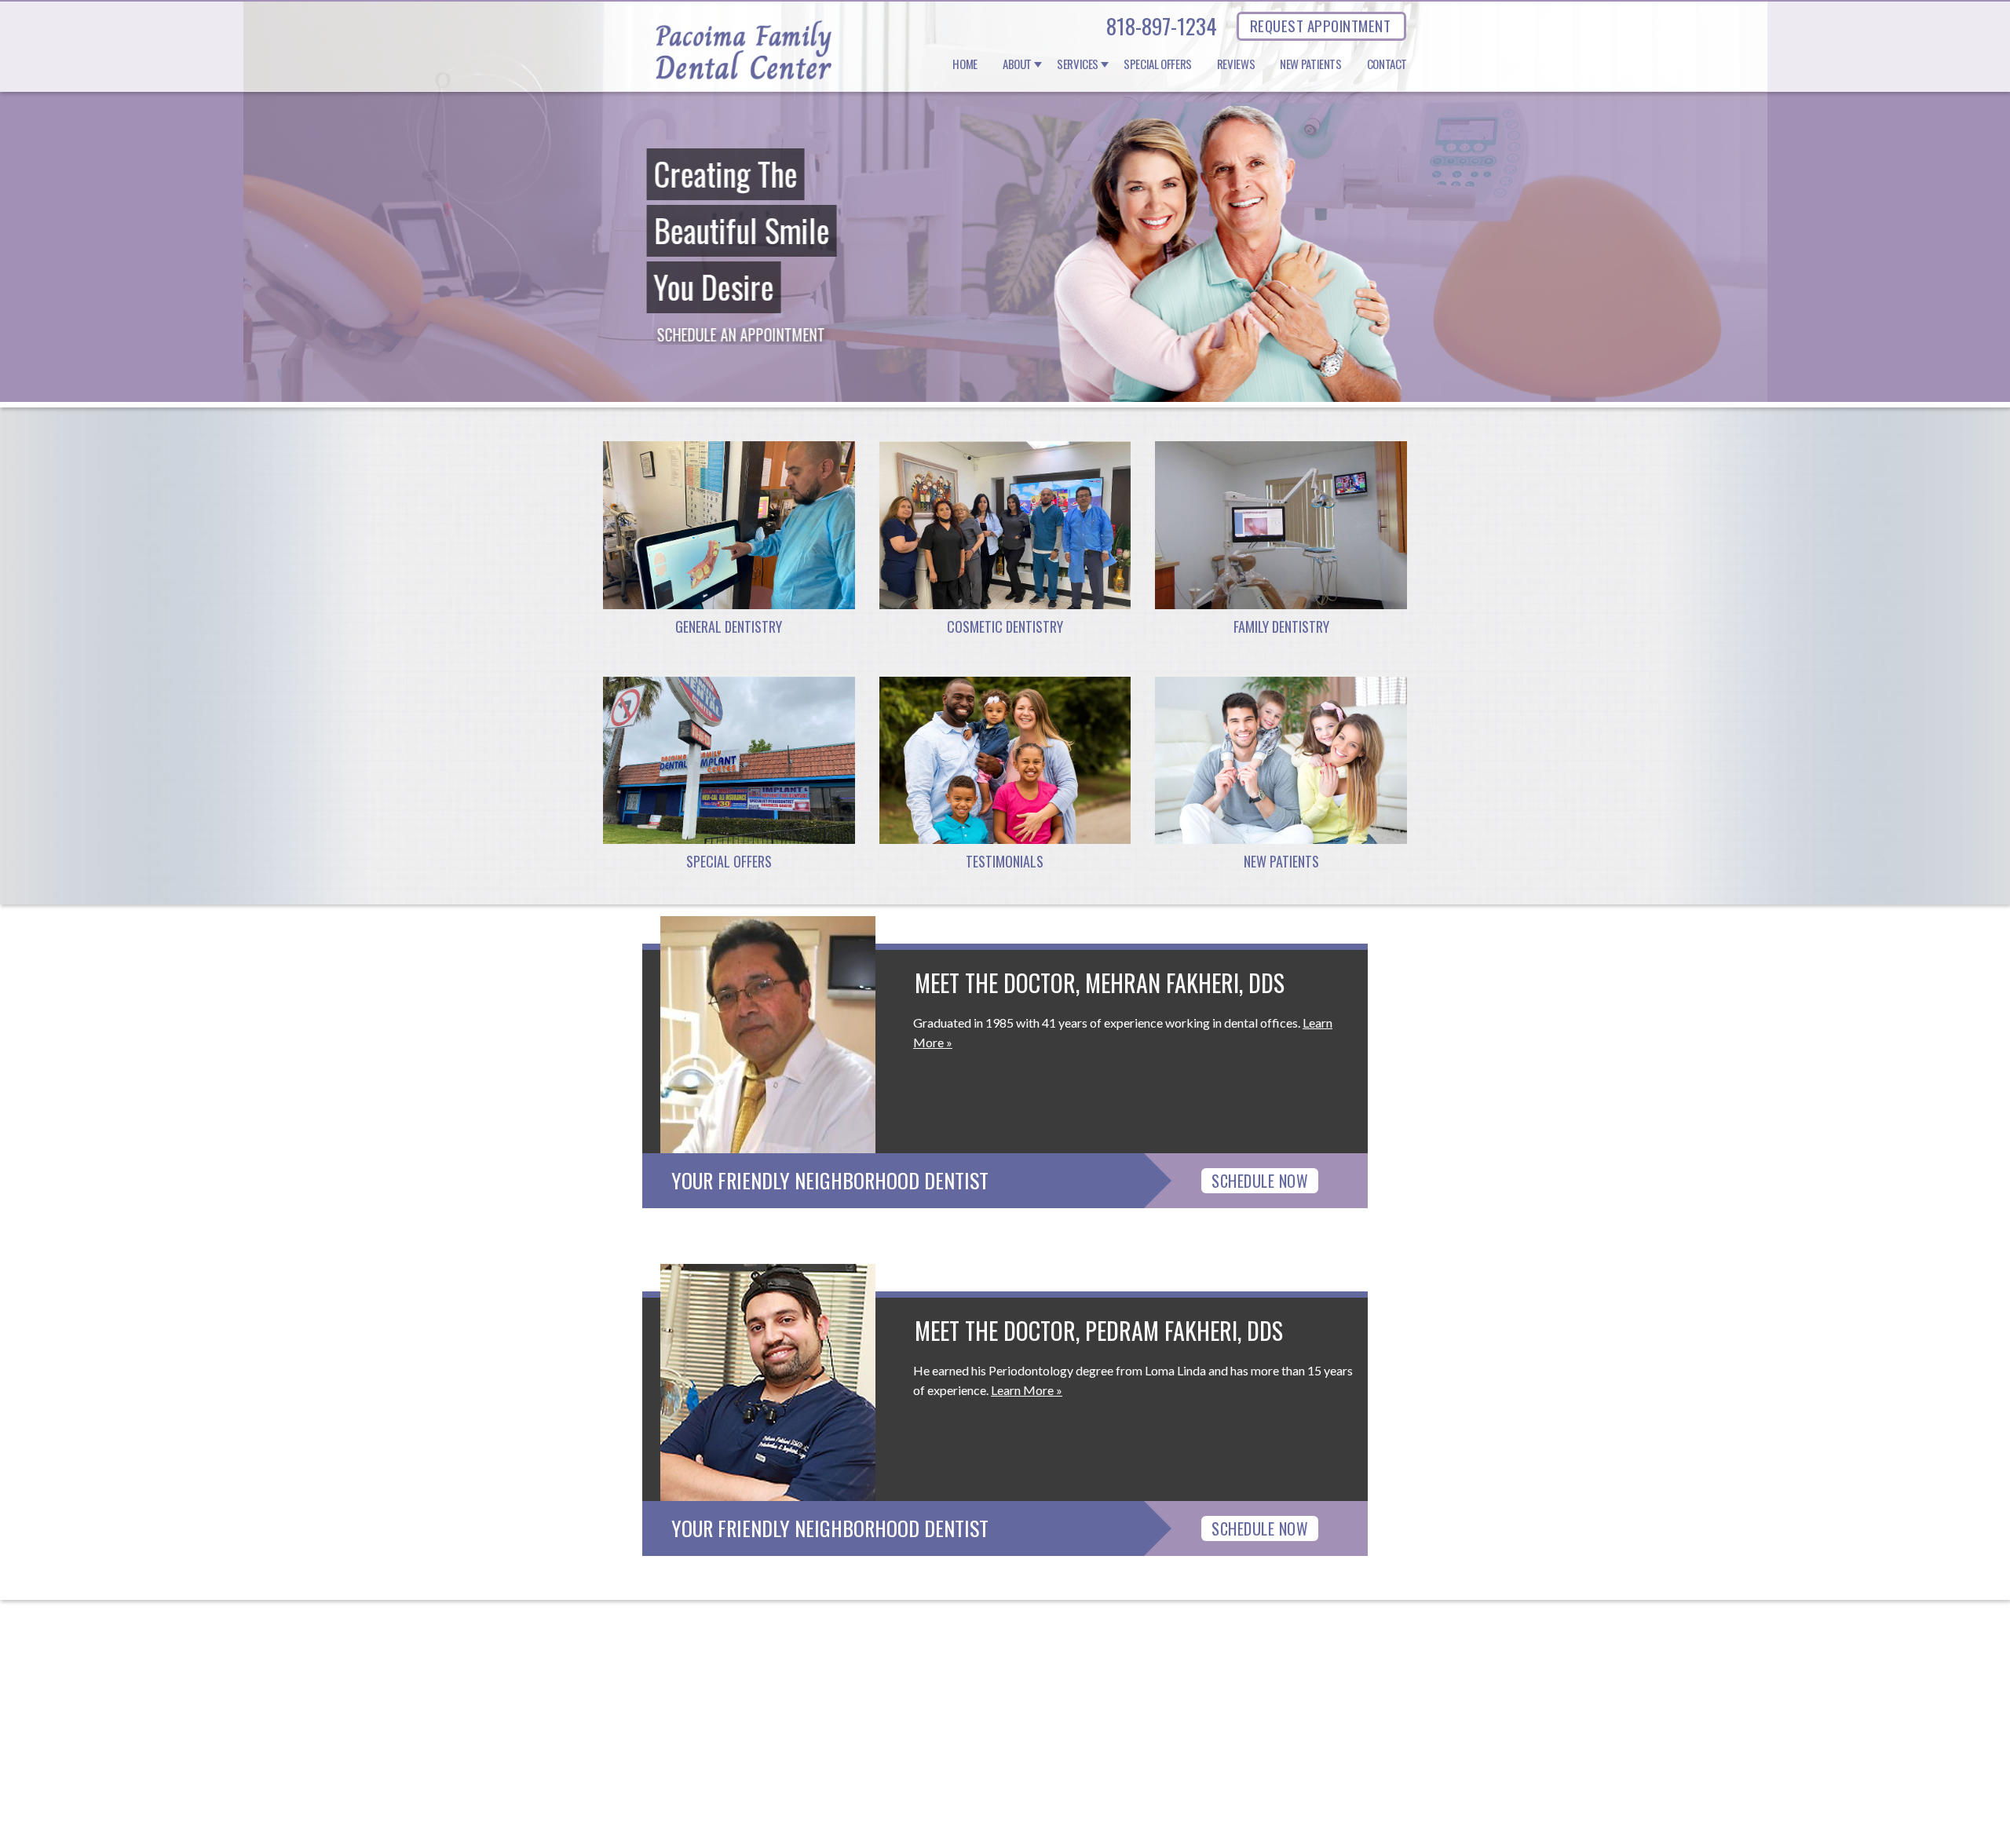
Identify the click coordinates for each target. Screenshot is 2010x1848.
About (1017, 64)
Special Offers (1158, 64)
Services (1078, 64)
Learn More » (1027, 1390)
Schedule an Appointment (740, 334)
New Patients (1311, 64)
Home (965, 64)
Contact (1387, 64)
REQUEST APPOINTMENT (1320, 25)
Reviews (1236, 64)
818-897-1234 (1162, 26)
